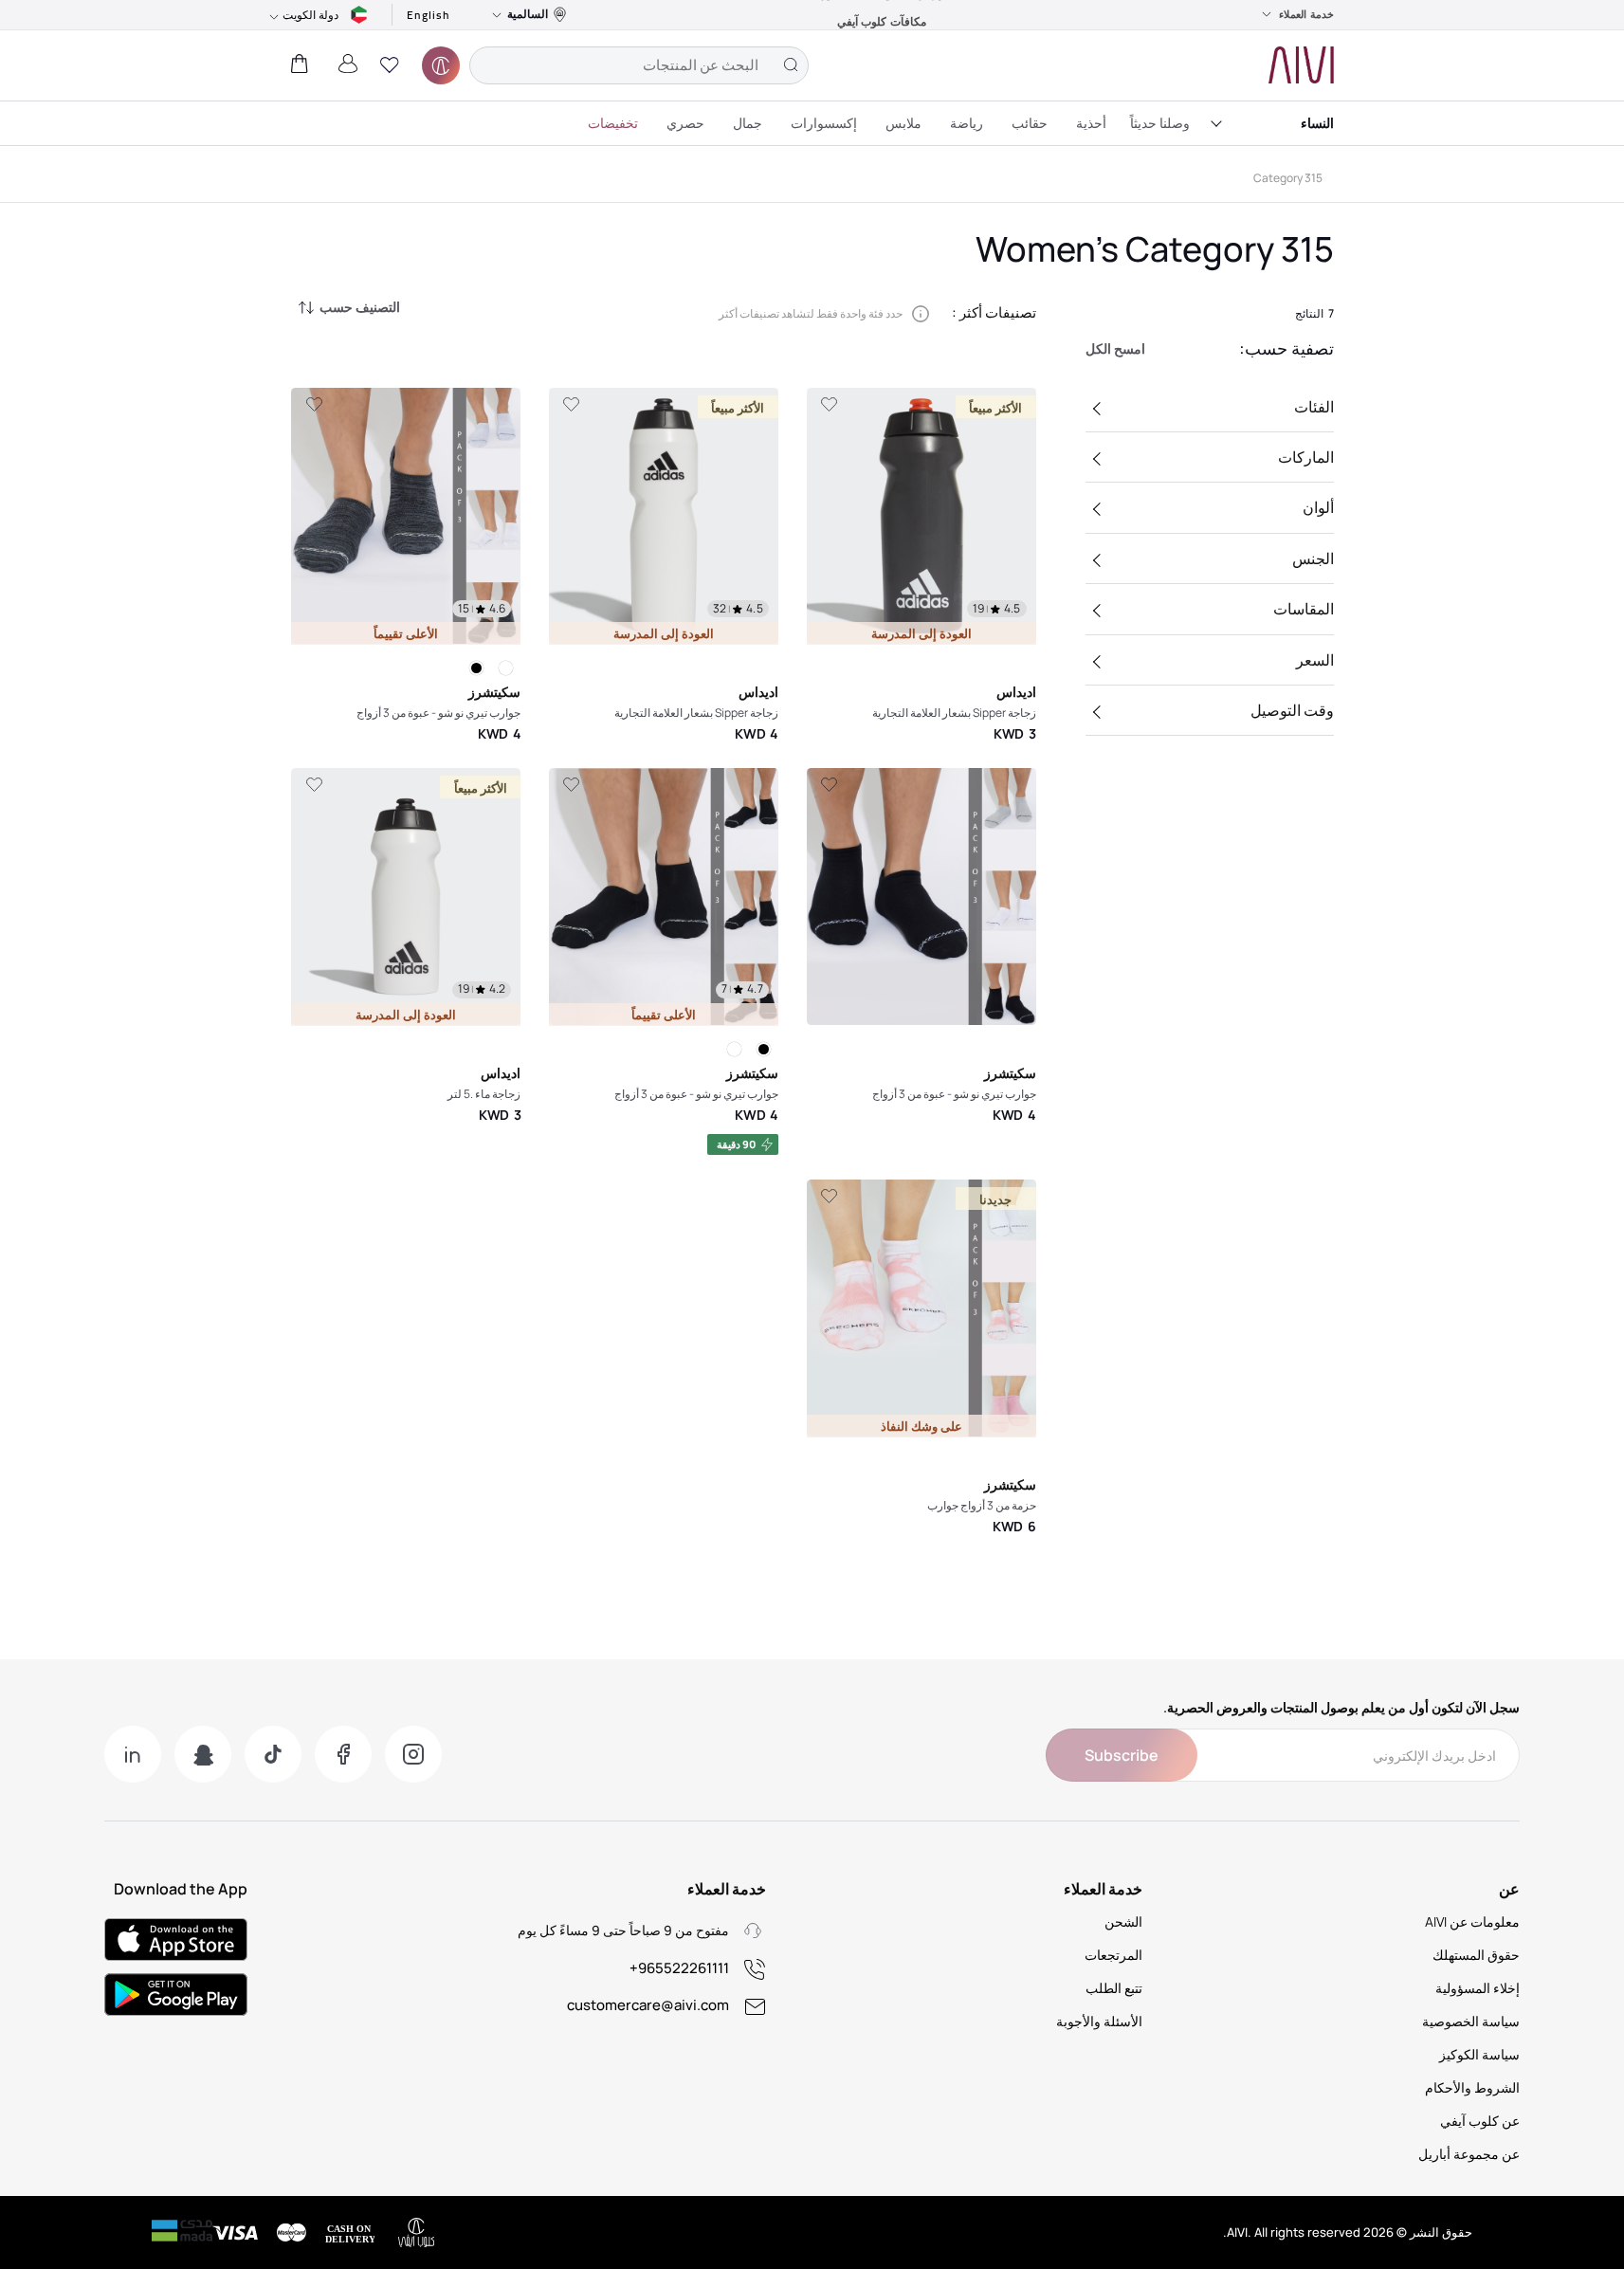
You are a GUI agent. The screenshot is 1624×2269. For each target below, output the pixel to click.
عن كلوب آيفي (1480, 2121)
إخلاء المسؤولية (1478, 1988)
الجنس (1313, 558)
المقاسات (1304, 609)
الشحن (1123, 1921)
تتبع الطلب (1114, 1988)
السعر (1315, 660)
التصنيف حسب (360, 307)
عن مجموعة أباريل (1469, 2154)
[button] (390, 65)
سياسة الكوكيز (1479, 2054)
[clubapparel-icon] (441, 65)
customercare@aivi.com (648, 2005)
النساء (1317, 123)
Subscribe (1122, 1755)
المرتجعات (1113, 1955)
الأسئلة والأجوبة (1099, 2021)
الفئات (1314, 407)
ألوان (1318, 507)
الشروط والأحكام (1472, 2087)
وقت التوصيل (1292, 710)
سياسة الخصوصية (1471, 2021)
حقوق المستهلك (1476, 1955)
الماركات (1306, 457)
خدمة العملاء (1306, 14)
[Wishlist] (829, 405)
